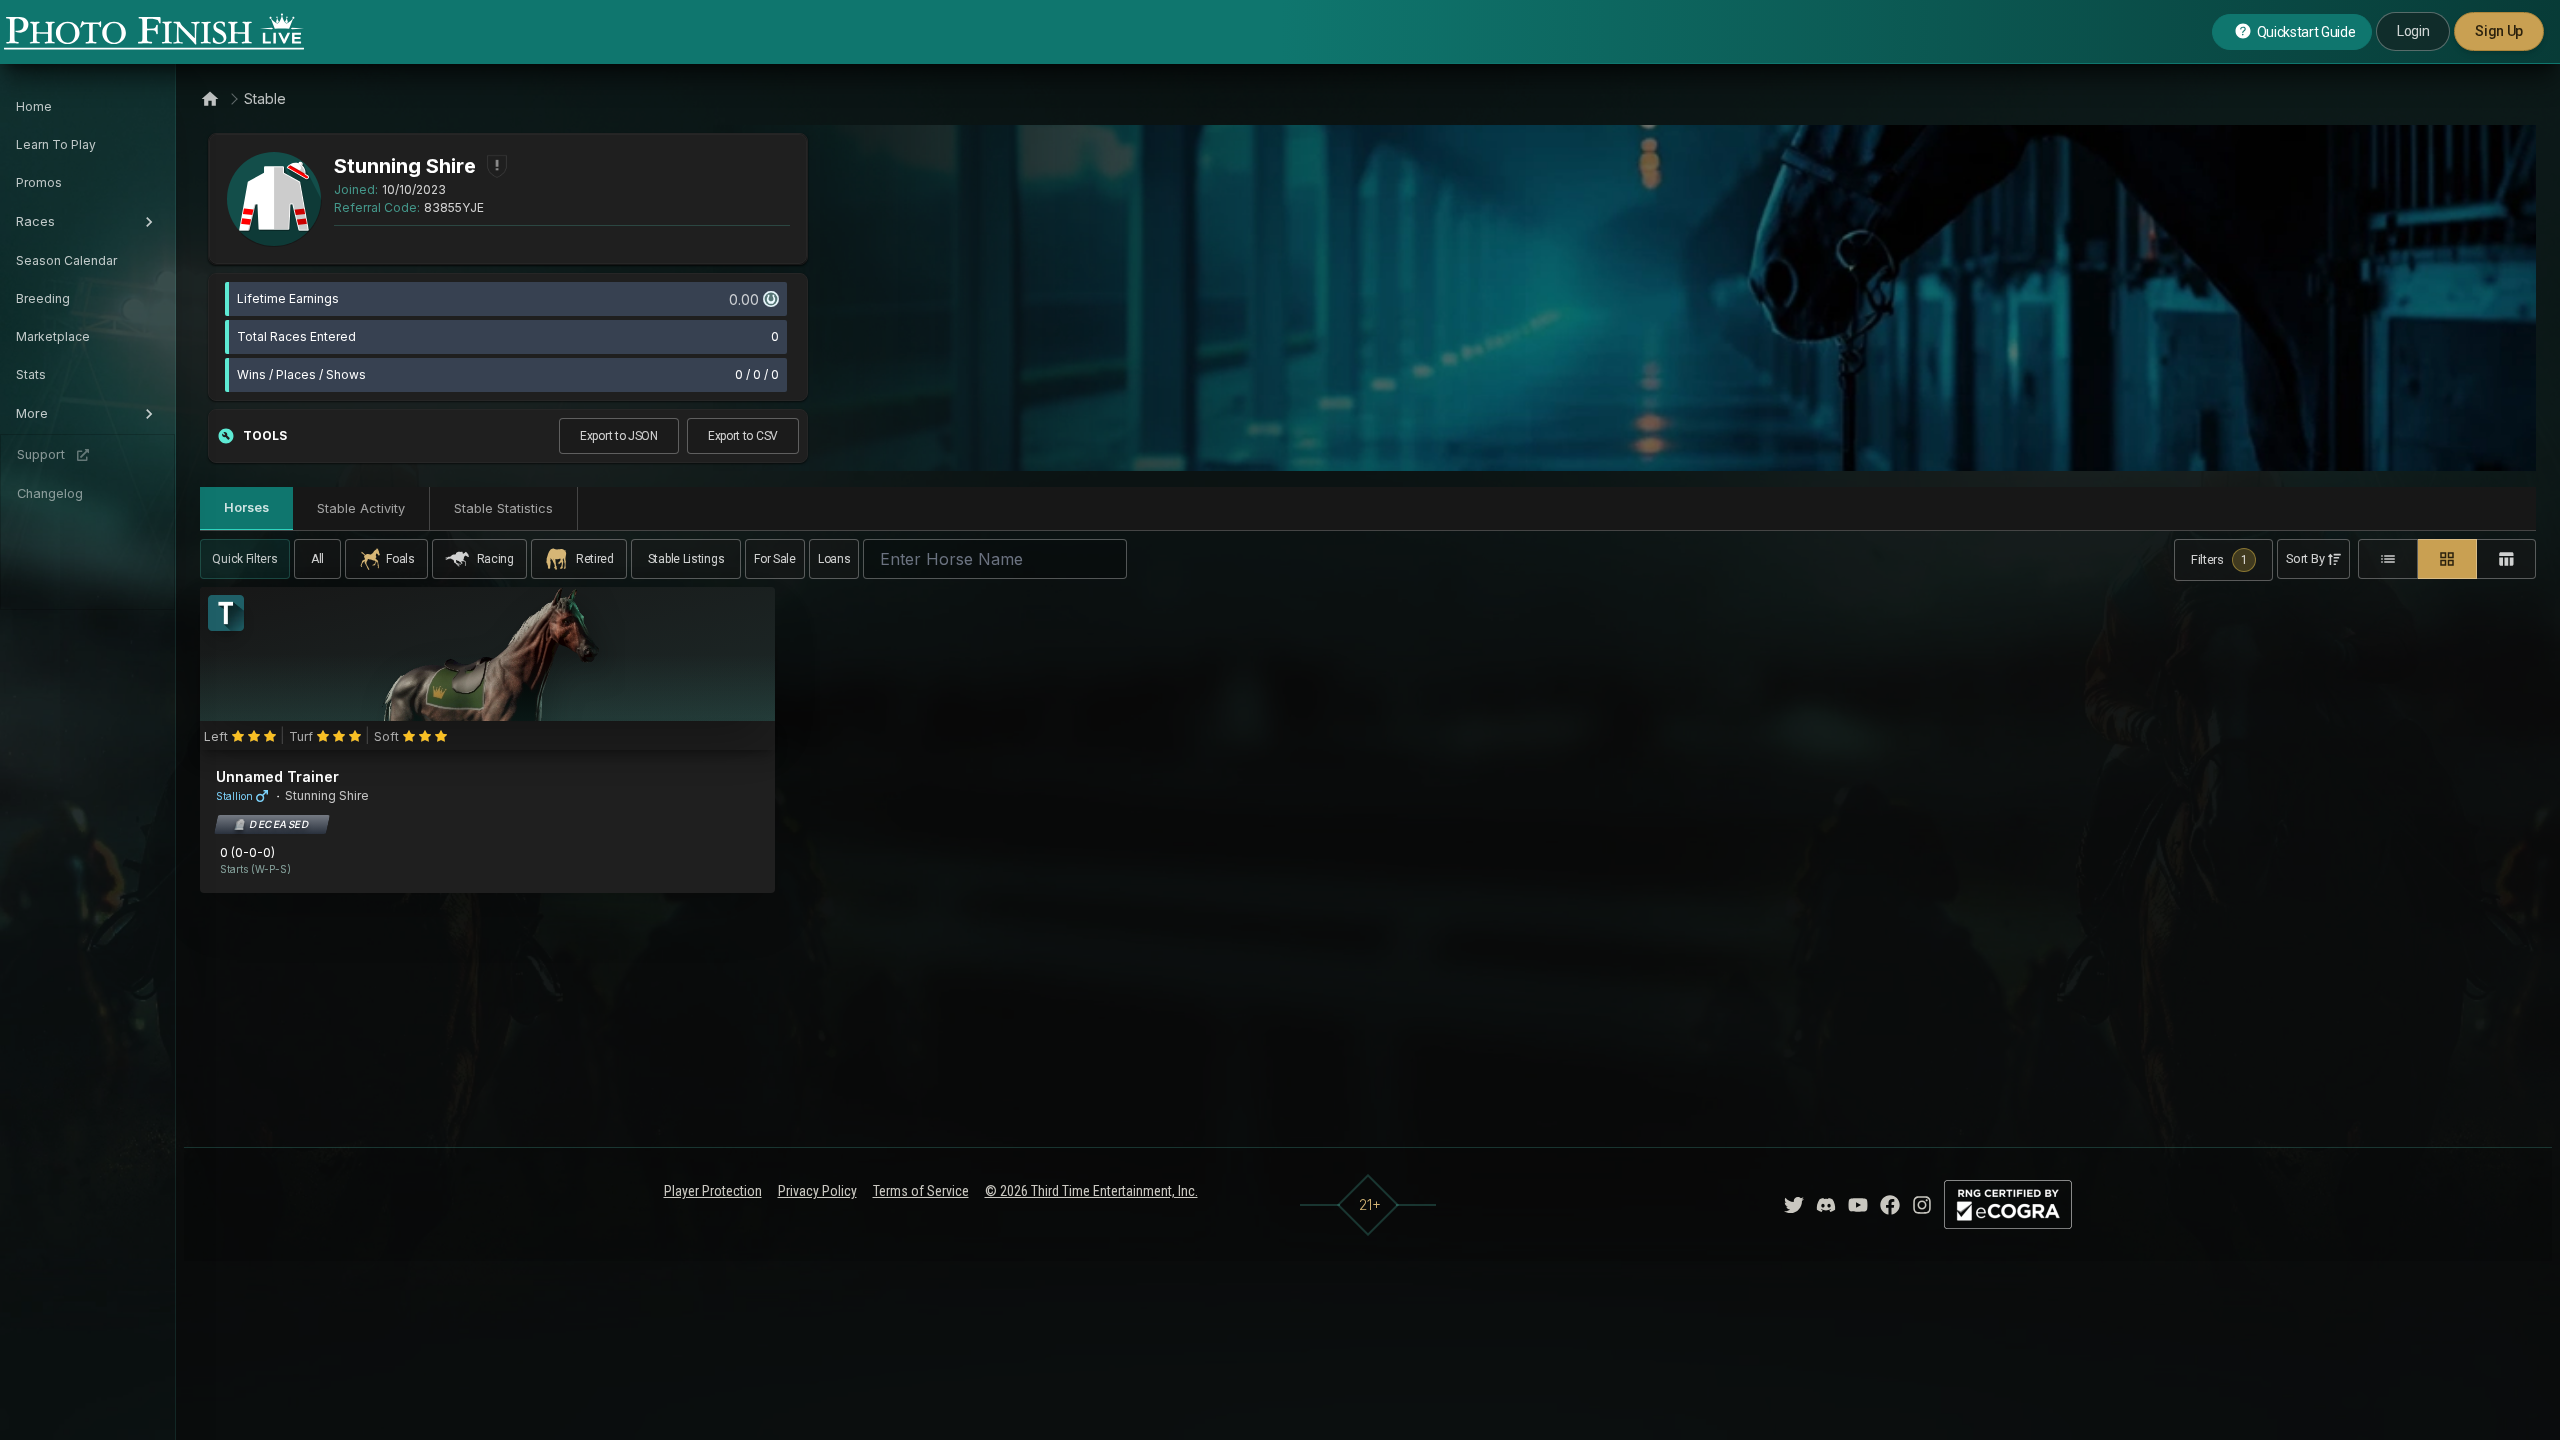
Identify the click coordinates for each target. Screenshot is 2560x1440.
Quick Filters (244, 559)
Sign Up (2499, 31)
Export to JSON (619, 436)
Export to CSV (743, 436)
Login (2413, 31)
